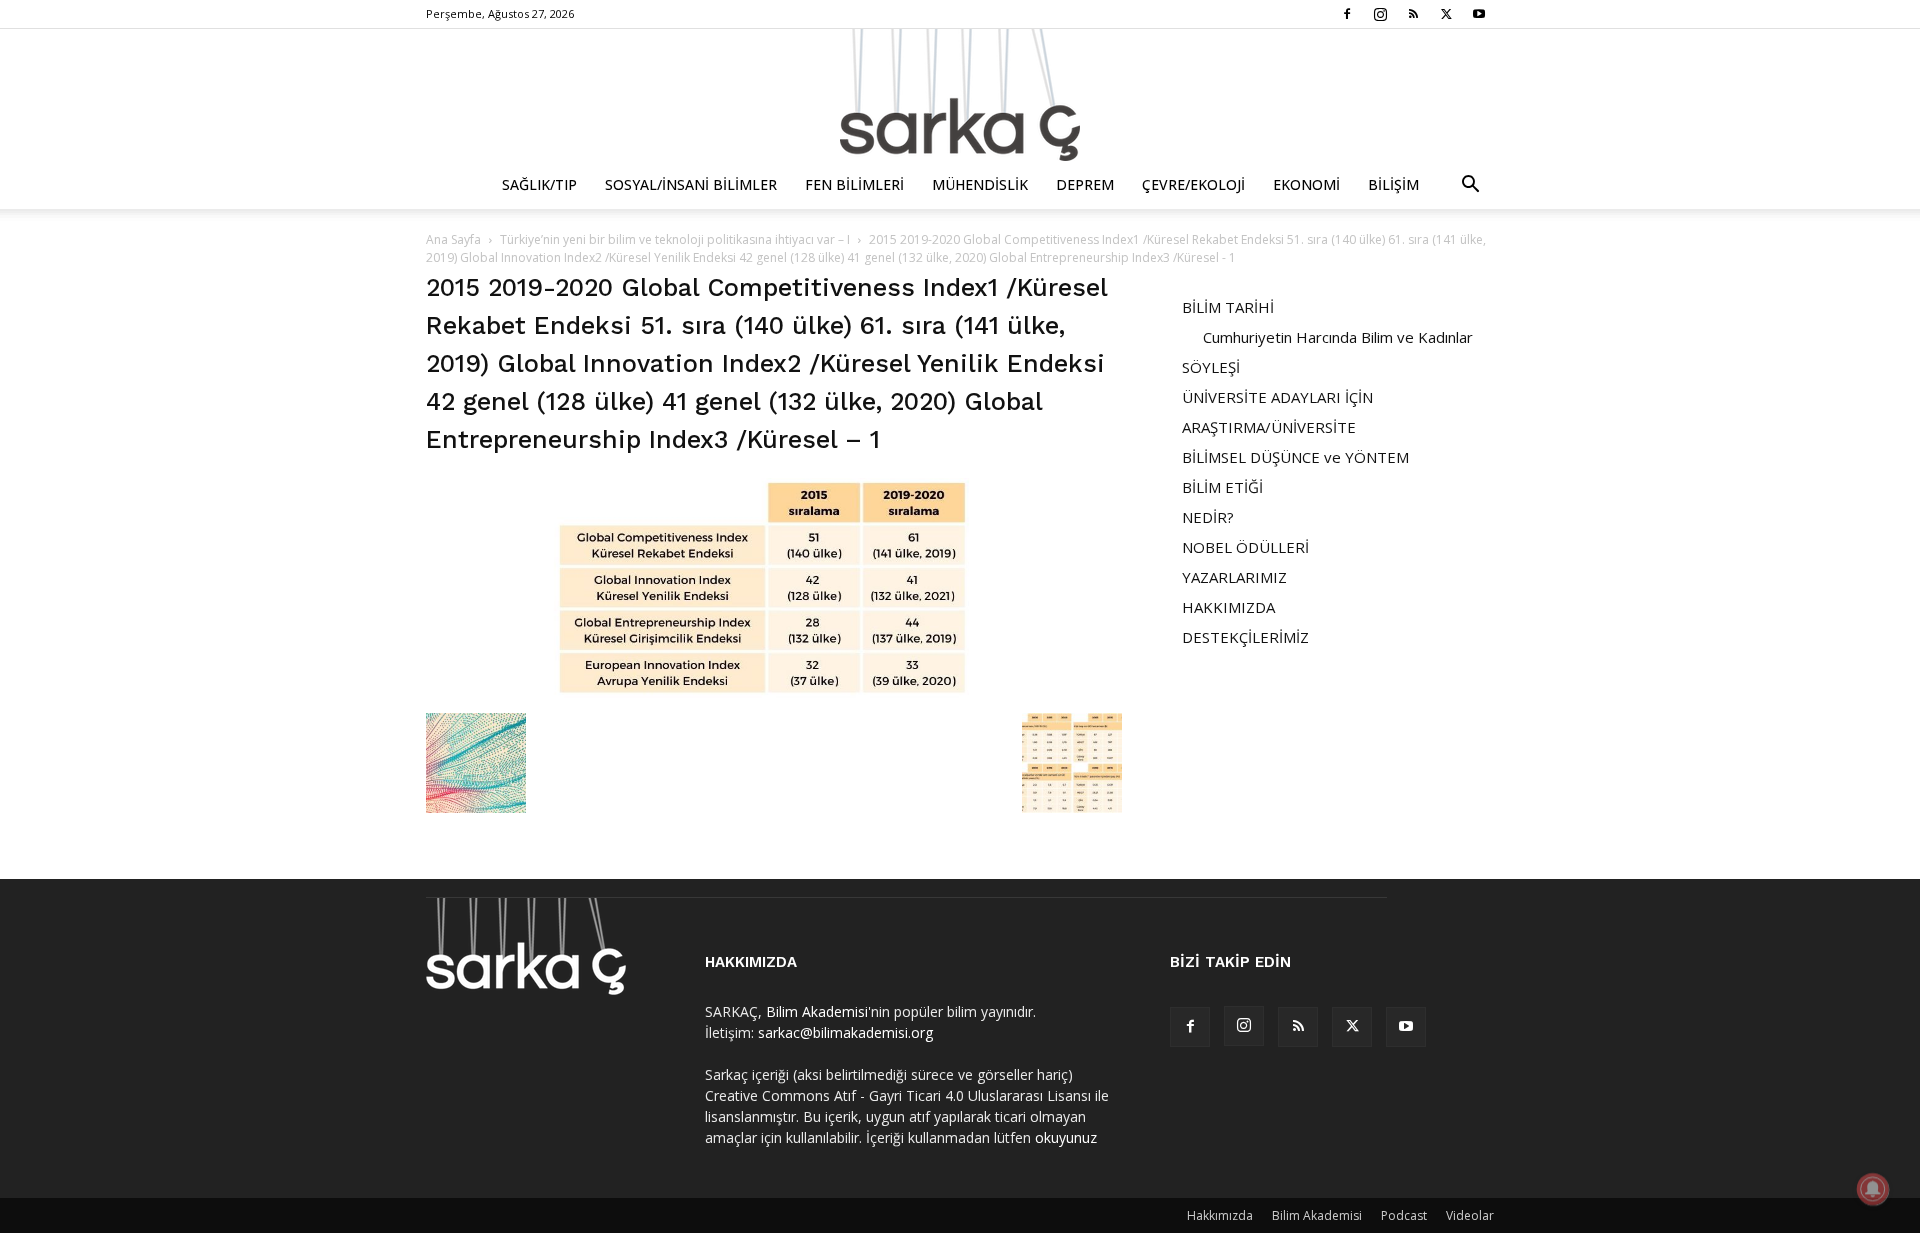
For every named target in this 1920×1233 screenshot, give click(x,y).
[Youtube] (1479, 14)
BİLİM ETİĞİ (1222, 487)
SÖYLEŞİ (1211, 367)
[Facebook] (1347, 14)
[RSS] (1413, 14)
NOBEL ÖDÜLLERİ (1245, 547)
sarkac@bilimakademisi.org (845, 1032)
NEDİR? (1208, 517)
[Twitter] (1446, 14)
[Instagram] (1380, 14)
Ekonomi (1306, 184)
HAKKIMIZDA (1228, 607)
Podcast (1404, 1215)
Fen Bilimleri (854, 184)
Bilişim (1393, 184)
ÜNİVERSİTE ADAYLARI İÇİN (1277, 397)
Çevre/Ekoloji (1193, 184)
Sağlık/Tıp (539, 184)
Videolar (1470, 1215)
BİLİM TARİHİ (1228, 307)
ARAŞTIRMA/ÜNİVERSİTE (1269, 427)
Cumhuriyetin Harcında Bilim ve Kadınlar (1338, 337)
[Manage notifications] (1873, 1189)
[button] (1470, 186)
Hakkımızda (1220, 1215)
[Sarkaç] (960, 95)
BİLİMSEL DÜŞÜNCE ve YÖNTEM (1295, 457)
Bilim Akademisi (817, 1011)
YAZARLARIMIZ (1234, 577)
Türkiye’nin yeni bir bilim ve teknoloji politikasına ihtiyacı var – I (675, 239)
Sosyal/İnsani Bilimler (691, 184)
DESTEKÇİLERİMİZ (1245, 637)
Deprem (1085, 184)
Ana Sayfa (453, 239)
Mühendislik (980, 184)
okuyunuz (1066, 1137)
